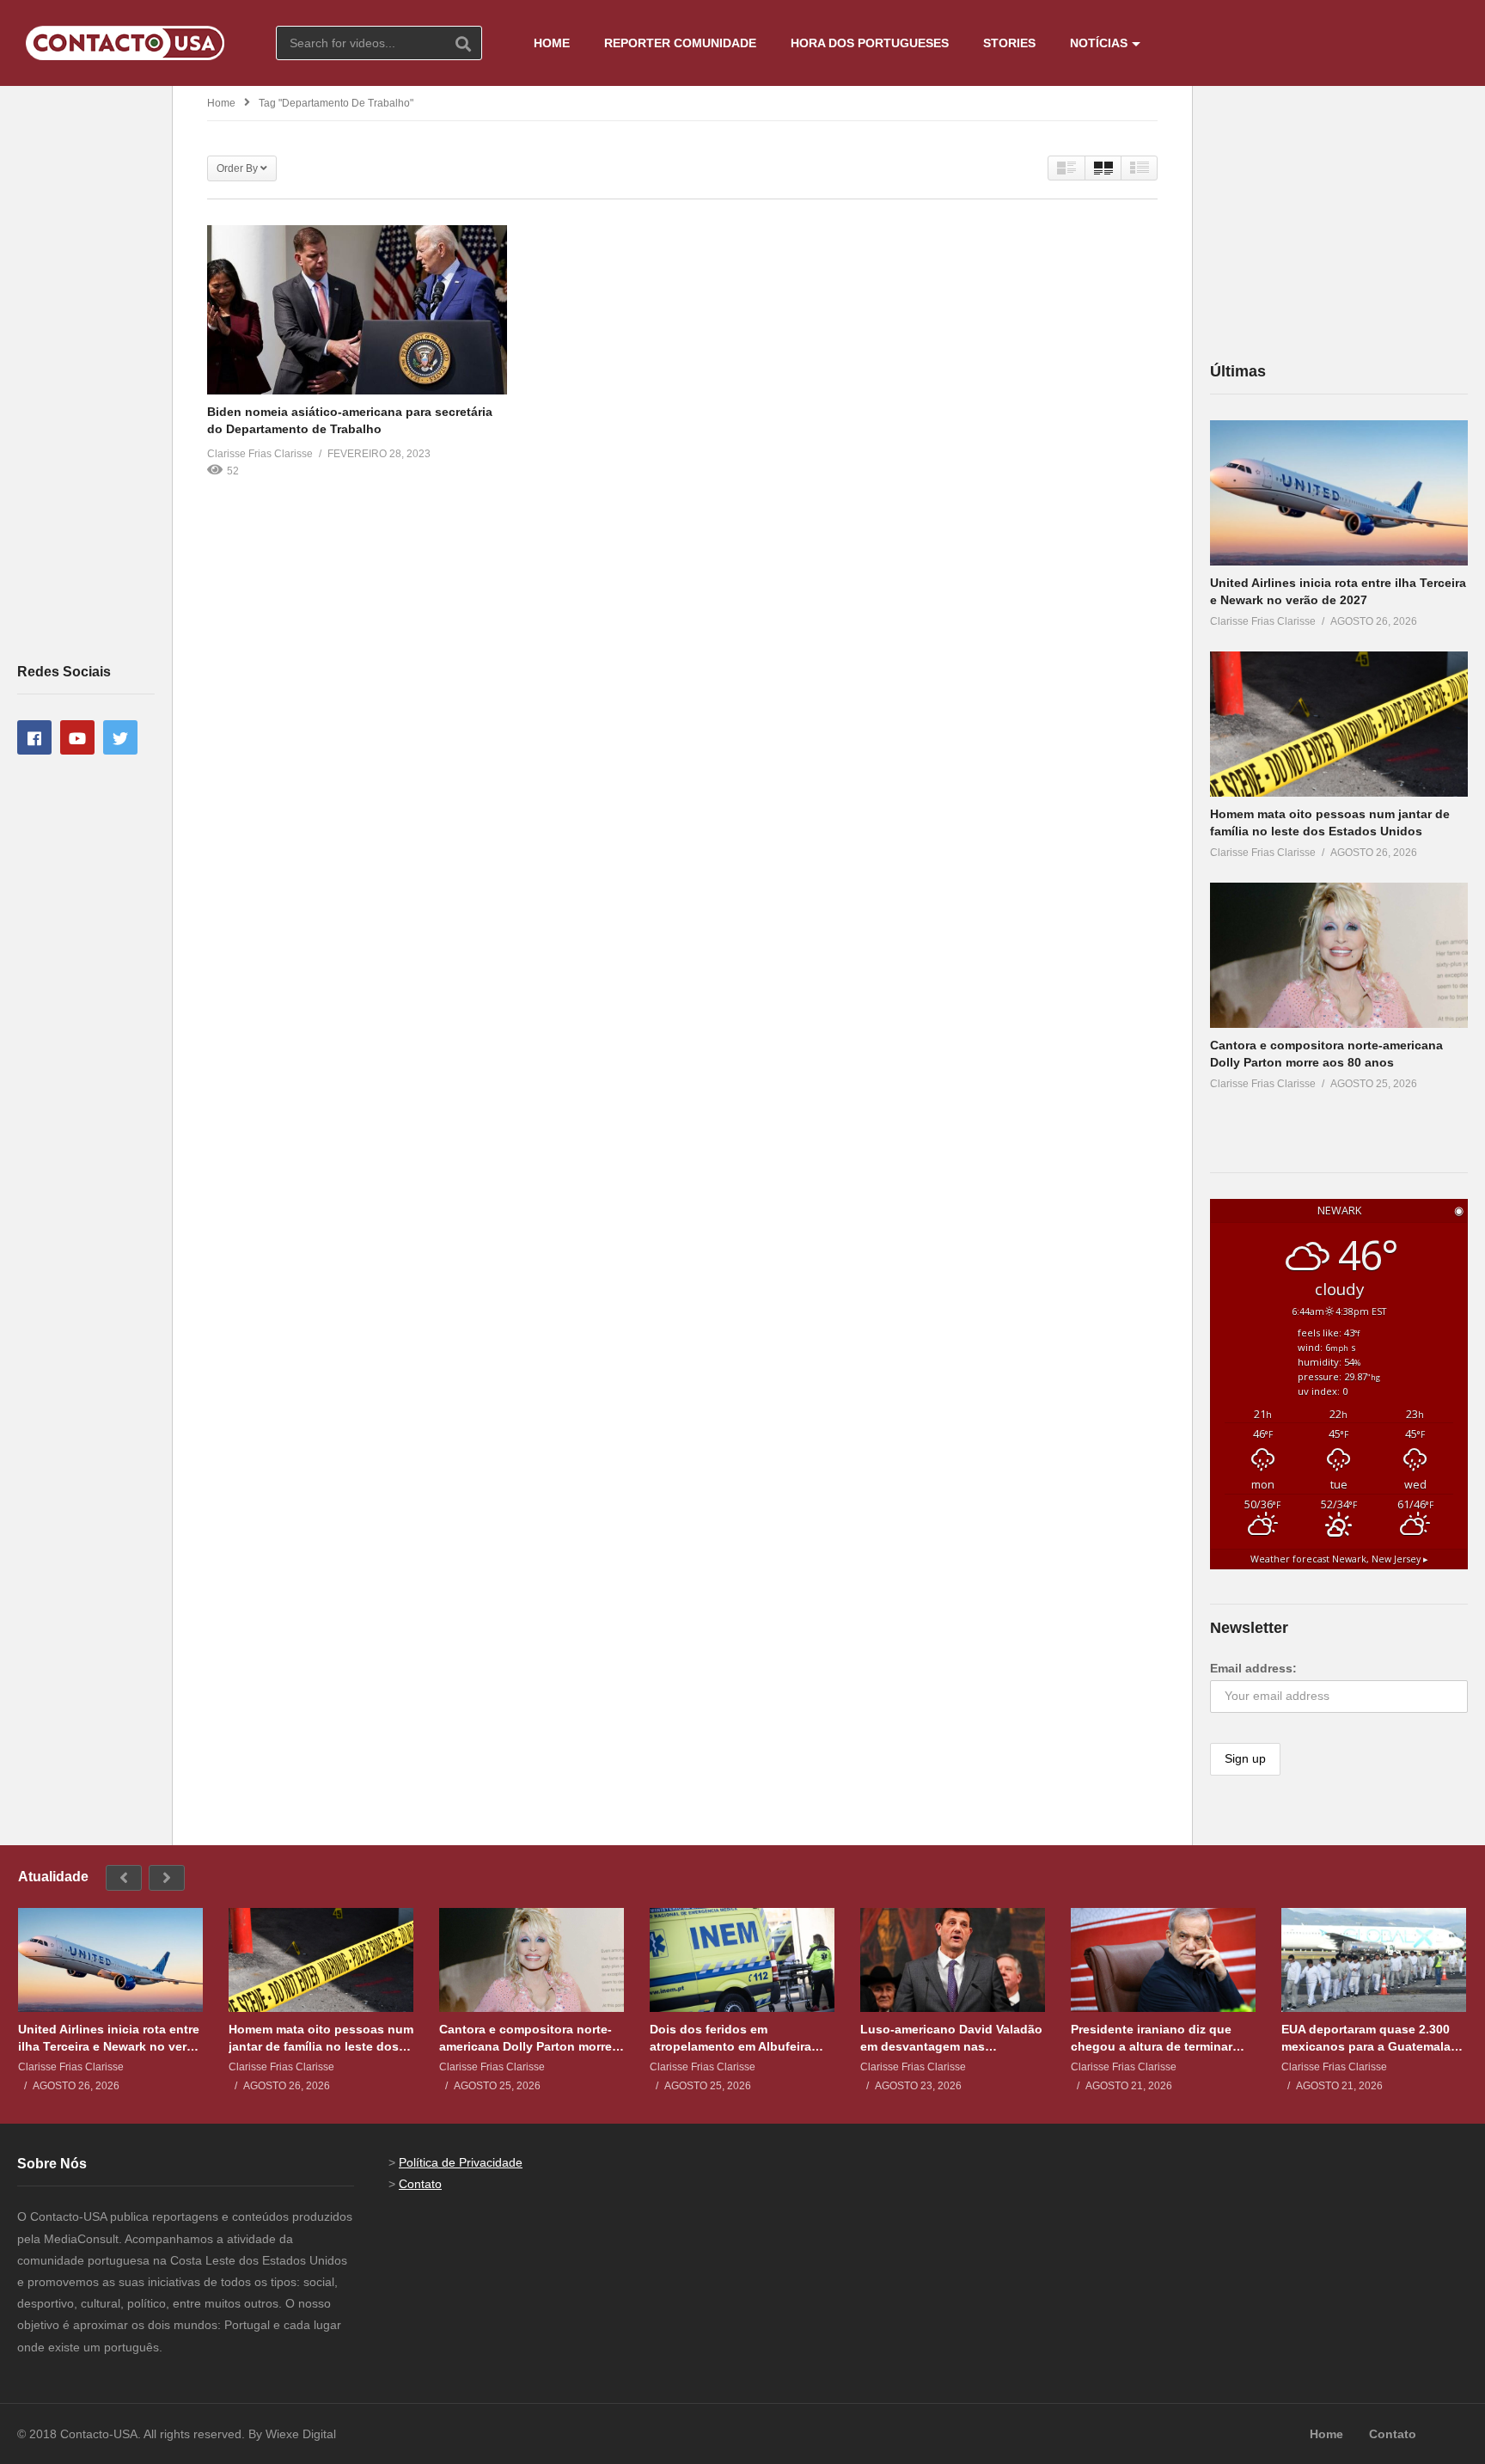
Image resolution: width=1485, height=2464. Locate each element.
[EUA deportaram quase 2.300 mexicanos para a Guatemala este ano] (1374, 1960)
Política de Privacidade (461, 2162)
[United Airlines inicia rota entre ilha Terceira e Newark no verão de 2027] (1339, 493)
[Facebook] (34, 737)
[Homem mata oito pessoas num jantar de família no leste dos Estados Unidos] (1339, 724)
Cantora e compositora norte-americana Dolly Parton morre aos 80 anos (526, 2038)
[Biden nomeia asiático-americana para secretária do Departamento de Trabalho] (357, 309)
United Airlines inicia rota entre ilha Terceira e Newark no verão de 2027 (110, 2038)
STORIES (1009, 43)
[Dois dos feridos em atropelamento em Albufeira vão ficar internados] (742, 1960)
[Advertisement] (86, 373)
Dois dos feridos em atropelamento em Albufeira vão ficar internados (730, 2038)
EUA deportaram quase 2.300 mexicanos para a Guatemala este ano (1366, 2038)
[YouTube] (77, 737)
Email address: (1253, 1668)
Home (221, 103)
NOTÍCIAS (1099, 43)
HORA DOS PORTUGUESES (870, 43)
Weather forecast (1339, 1559)
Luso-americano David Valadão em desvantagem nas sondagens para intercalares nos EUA (951, 2038)
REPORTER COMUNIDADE (680, 43)
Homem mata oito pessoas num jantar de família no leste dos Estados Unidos (321, 2038)
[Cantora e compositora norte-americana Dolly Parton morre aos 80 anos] (1339, 955)
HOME (552, 43)
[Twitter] (120, 737)
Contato (420, 2184)
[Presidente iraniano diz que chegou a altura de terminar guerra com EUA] (1163, 1960)
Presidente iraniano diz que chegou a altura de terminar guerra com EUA (1152, 2038)
